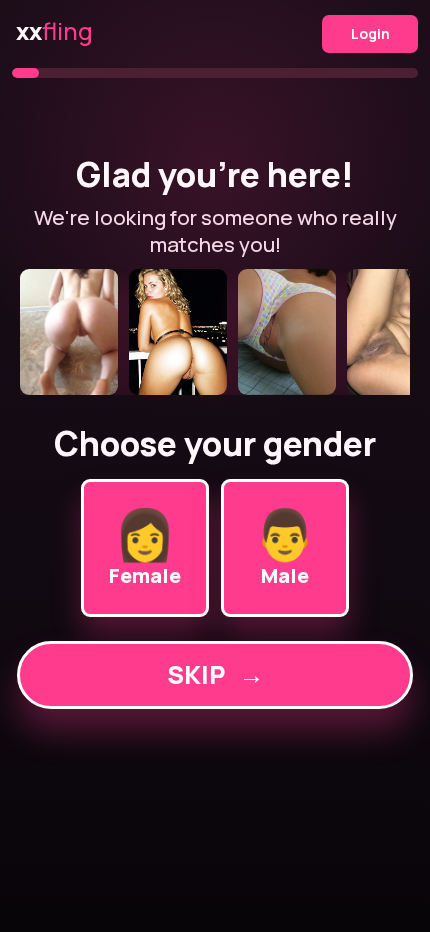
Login (370, 33)
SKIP (215, 674)
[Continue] (215, 332)
